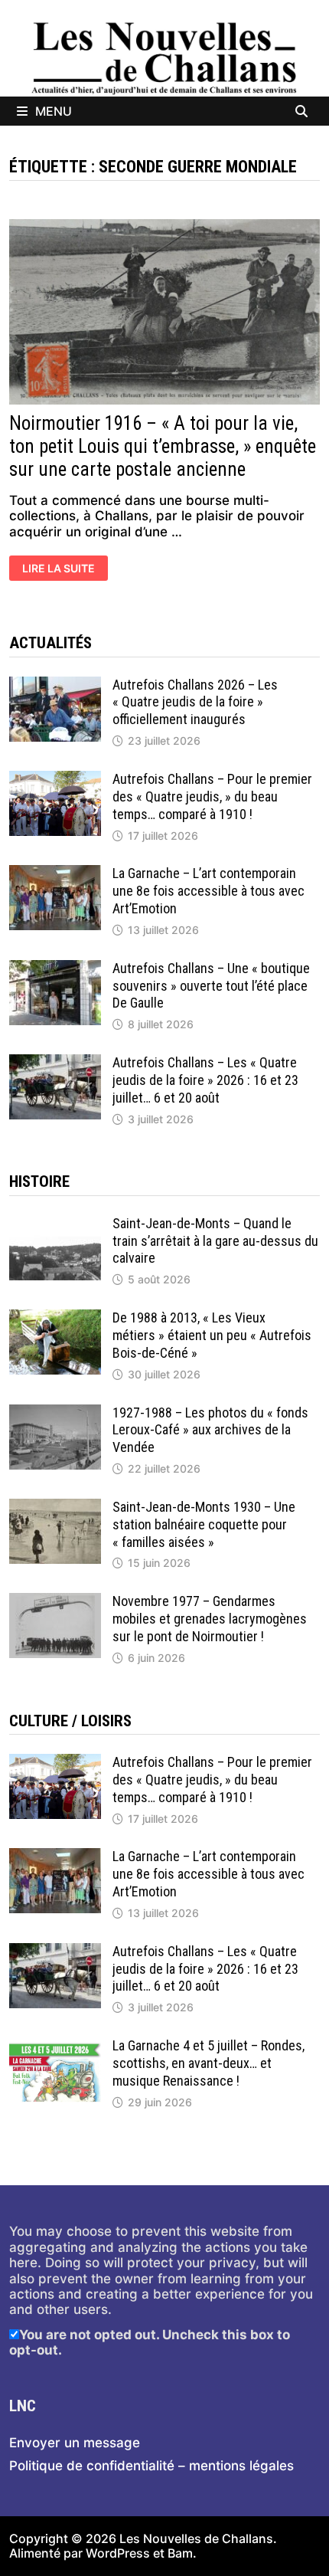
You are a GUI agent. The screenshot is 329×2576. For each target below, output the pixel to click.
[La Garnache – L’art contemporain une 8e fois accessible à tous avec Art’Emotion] (55, 873)
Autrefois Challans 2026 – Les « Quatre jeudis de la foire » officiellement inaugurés (195, 702)
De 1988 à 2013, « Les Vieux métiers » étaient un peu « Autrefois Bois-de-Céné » (212, 1335)
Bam (180, 2553)
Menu (54, 111)
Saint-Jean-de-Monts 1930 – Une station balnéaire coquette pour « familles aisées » (204, 1524)
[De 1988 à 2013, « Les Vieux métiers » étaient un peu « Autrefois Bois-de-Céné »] (55, 1317)
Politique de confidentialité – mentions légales (151, 2466)
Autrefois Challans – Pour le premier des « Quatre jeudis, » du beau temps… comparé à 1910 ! (212, 796)
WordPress (118, 2553)
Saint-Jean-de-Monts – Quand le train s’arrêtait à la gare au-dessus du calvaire (215, 1241)
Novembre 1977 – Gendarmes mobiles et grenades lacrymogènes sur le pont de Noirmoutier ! (210, 1619)
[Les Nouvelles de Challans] (164, 57)
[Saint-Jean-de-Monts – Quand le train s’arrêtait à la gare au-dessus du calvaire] (55, 1223)
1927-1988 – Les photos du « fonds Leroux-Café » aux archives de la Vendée (210, 1430)
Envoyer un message (75, 2443)
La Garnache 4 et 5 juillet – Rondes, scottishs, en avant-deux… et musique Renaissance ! (208, 2063)
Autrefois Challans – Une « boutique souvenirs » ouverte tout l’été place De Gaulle (211, 986)
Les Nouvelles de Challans (196, 2538)
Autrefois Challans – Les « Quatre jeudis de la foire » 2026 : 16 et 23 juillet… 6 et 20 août (205, 1080)
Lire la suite (61, 569)
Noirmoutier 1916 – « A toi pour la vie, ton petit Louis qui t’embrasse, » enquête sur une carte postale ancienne (163, 446)
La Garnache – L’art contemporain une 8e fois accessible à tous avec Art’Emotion (208, 891)
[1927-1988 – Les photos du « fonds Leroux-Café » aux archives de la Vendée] (55, 1412)
